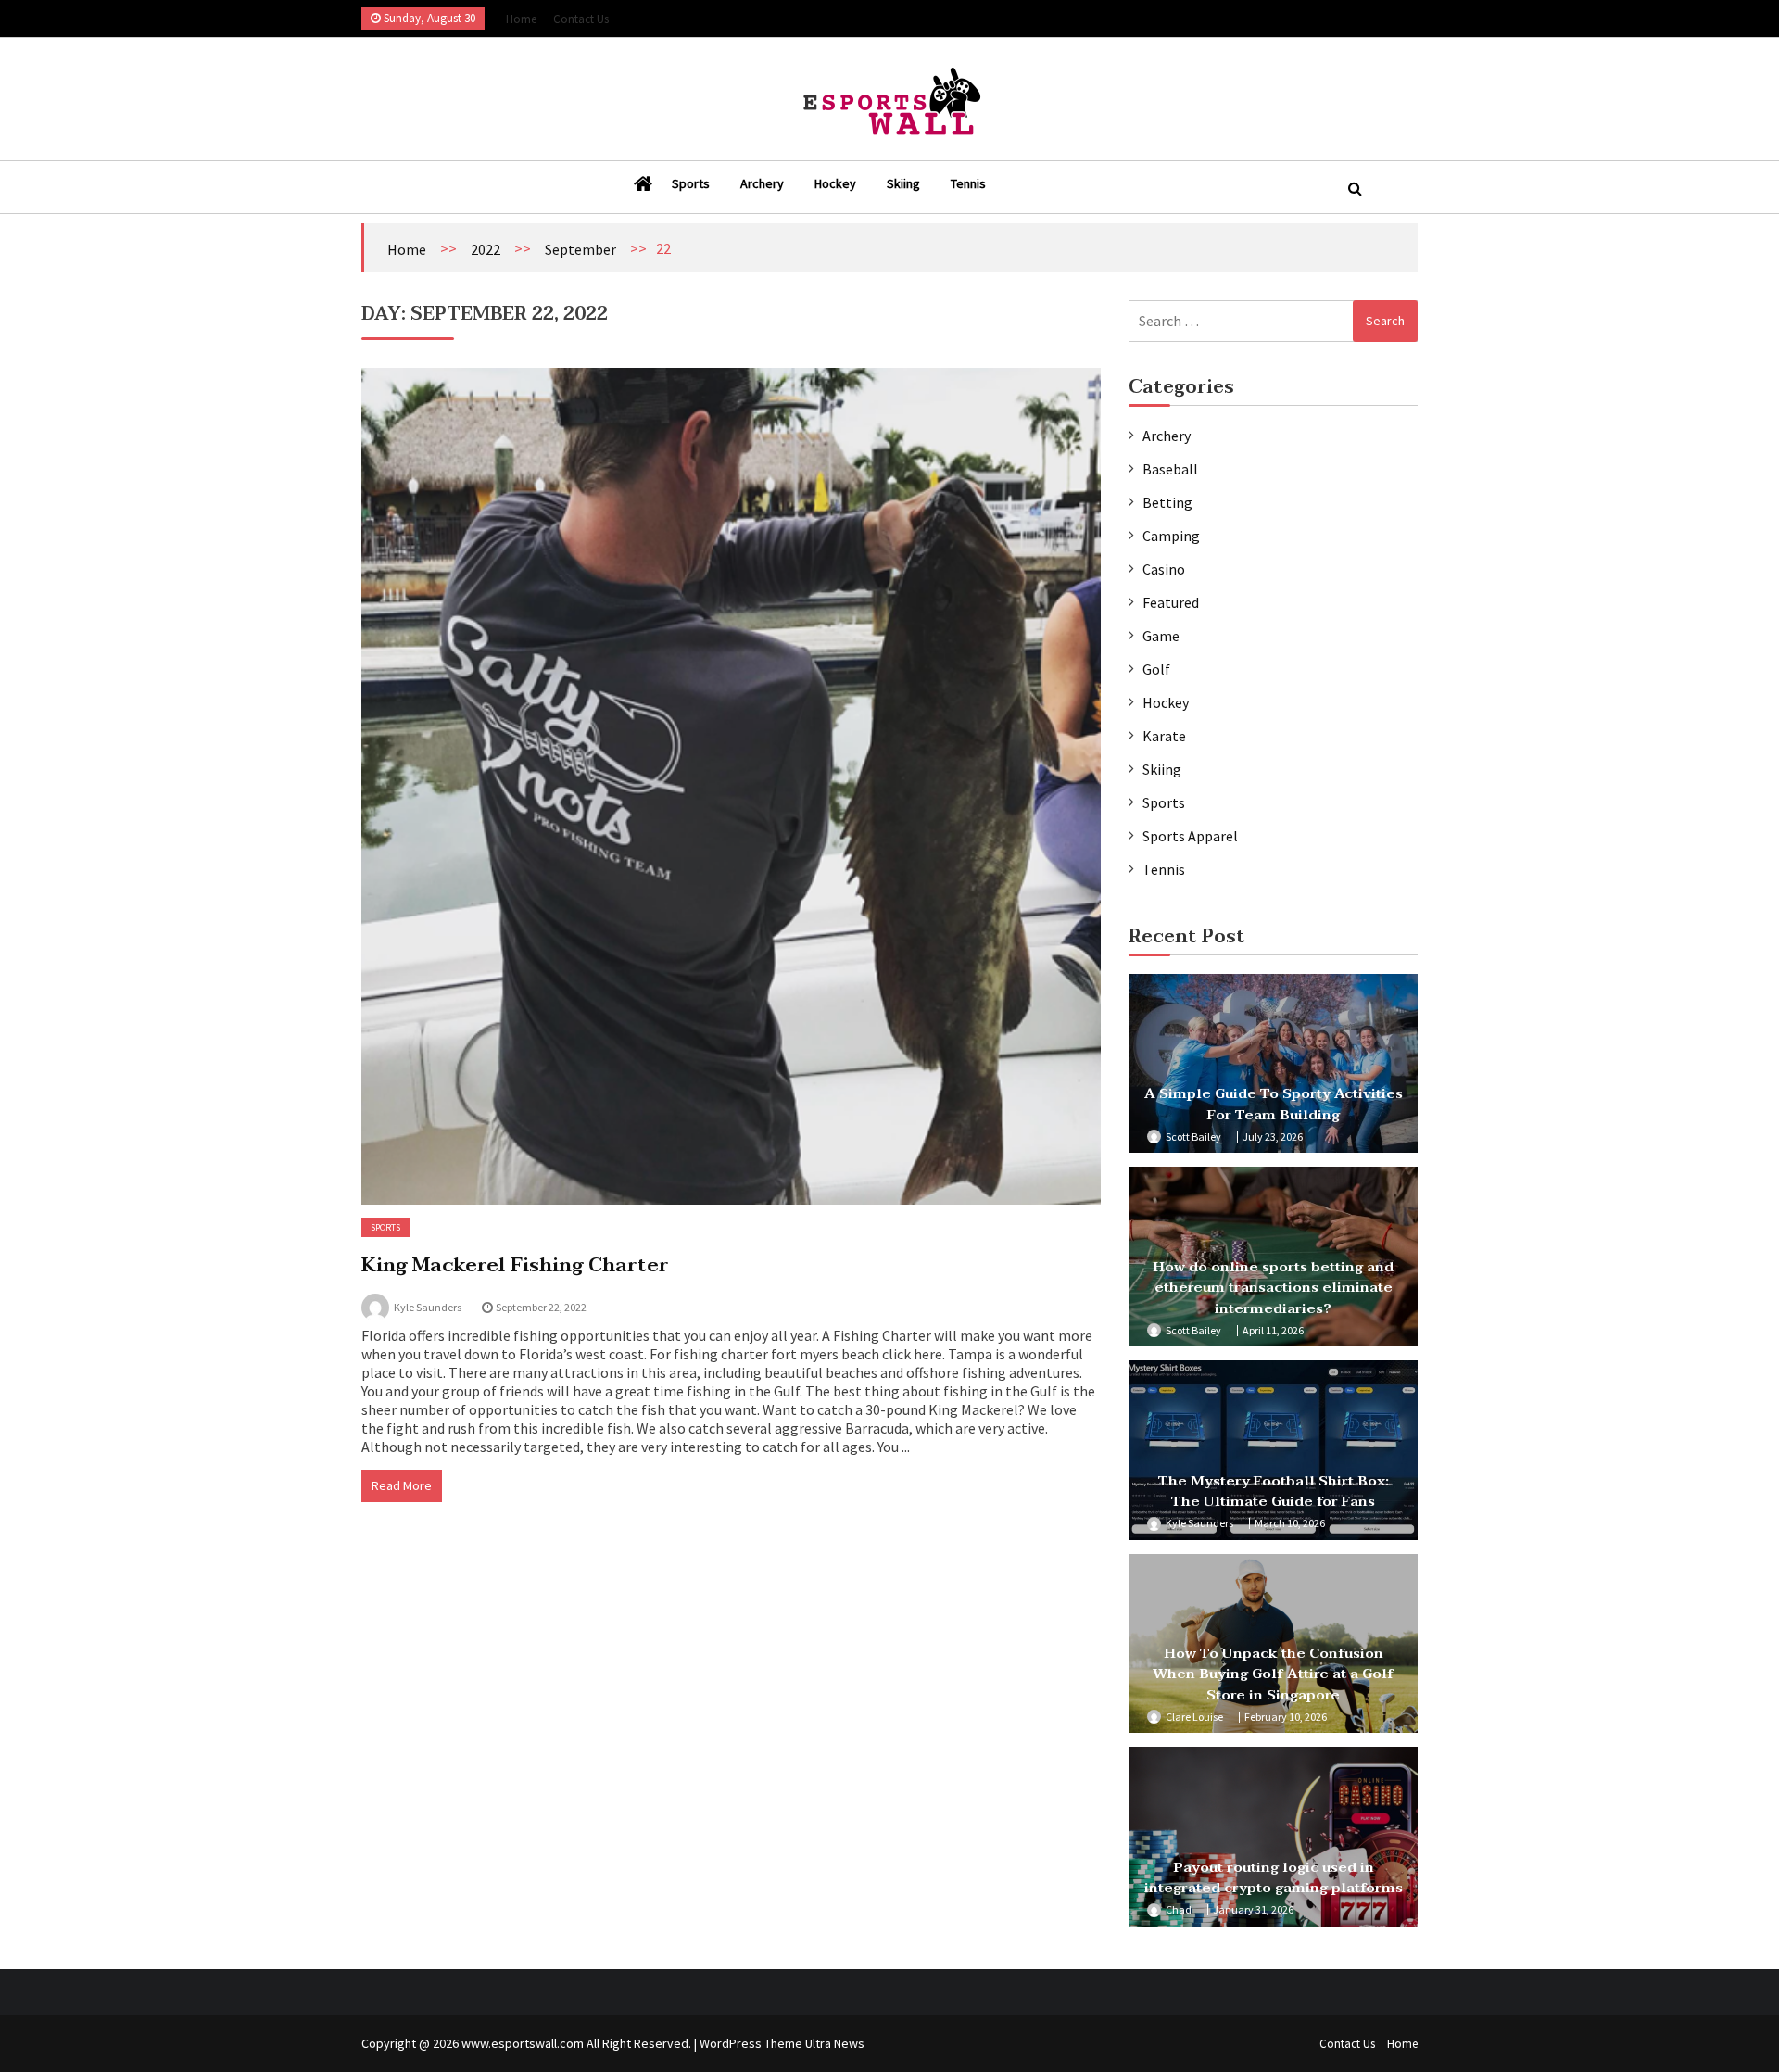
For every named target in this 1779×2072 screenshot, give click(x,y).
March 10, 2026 (1290, 1523)
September (580, 249)
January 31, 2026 (1253, 1909)
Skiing (903, 183)
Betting (1167, 502)
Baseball (1170, 469)
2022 (486, 249)
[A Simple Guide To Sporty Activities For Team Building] (1273, 1064)
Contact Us (581, 19)
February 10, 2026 (1286, 1717)
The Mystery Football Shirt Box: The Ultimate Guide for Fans (1274, 1491)
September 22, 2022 (541, 1307)
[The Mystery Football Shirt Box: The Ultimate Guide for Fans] (1273, 1450)
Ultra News (835, 2043)
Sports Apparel (1190, 836)
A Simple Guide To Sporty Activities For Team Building (1274, 1104)
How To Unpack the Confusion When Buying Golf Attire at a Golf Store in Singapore (1273, 1674)
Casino (1164, 569)
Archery (762, 183)
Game (1161, 636)
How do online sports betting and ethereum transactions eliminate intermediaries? (1273, 1288)
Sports (691, 183)
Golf (1156, 669)
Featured (1171, 602)
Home (521, 19)
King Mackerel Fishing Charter (515, 1265)
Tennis (968, 183)
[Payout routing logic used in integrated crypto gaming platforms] (1273, 1837)
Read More (402, 1485)
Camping (1171, 536)
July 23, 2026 (1273, 1137)
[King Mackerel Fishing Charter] (731, 786)
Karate (1164, 736)
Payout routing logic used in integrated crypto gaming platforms (1274, 1878)
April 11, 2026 (1273, 1330)
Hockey (835, 183)
